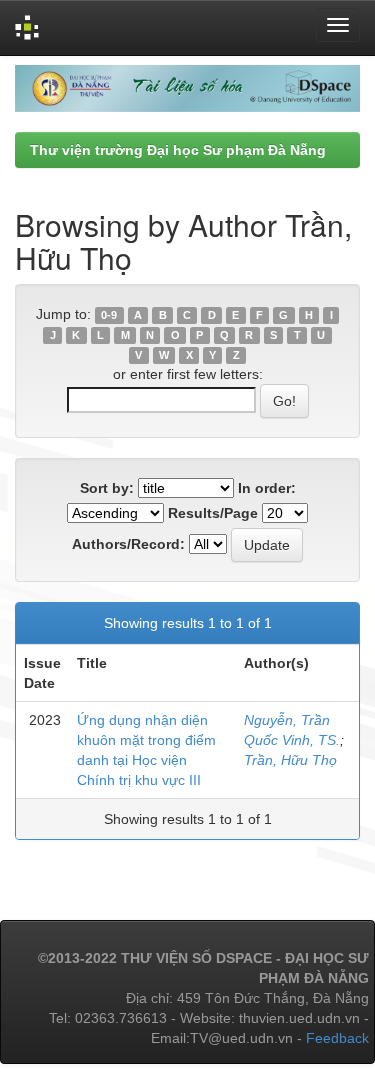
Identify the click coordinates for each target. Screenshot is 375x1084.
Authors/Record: (128, 544)
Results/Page (213, 513)
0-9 (109, 315)
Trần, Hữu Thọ (290, 760)
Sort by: (107, 488)
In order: (267, 488)
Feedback (337, 1038)
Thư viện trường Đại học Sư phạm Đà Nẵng (178, 150)
